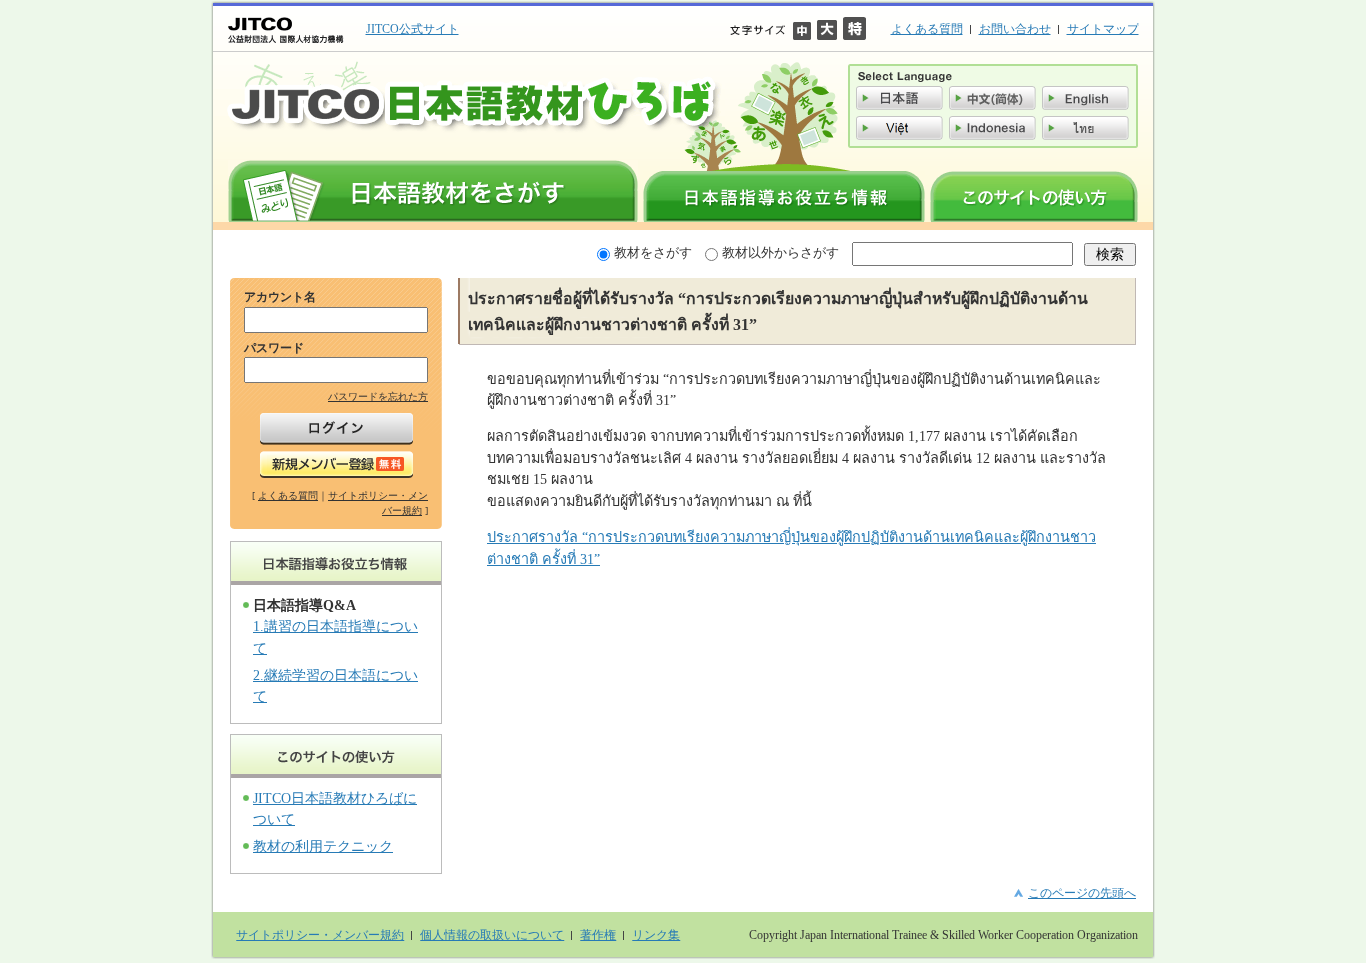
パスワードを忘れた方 (378, 396)
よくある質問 (927, 29)
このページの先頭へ (1082, 893)
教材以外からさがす (780, 252)
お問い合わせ (1015, 29)
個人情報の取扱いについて (492, 935)
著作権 (598, 935)
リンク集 (656, 935)
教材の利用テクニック (323, 846)
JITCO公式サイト (412, 29)
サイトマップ (1103, 29)
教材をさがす (653, 252)
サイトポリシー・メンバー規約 (320, 935)
